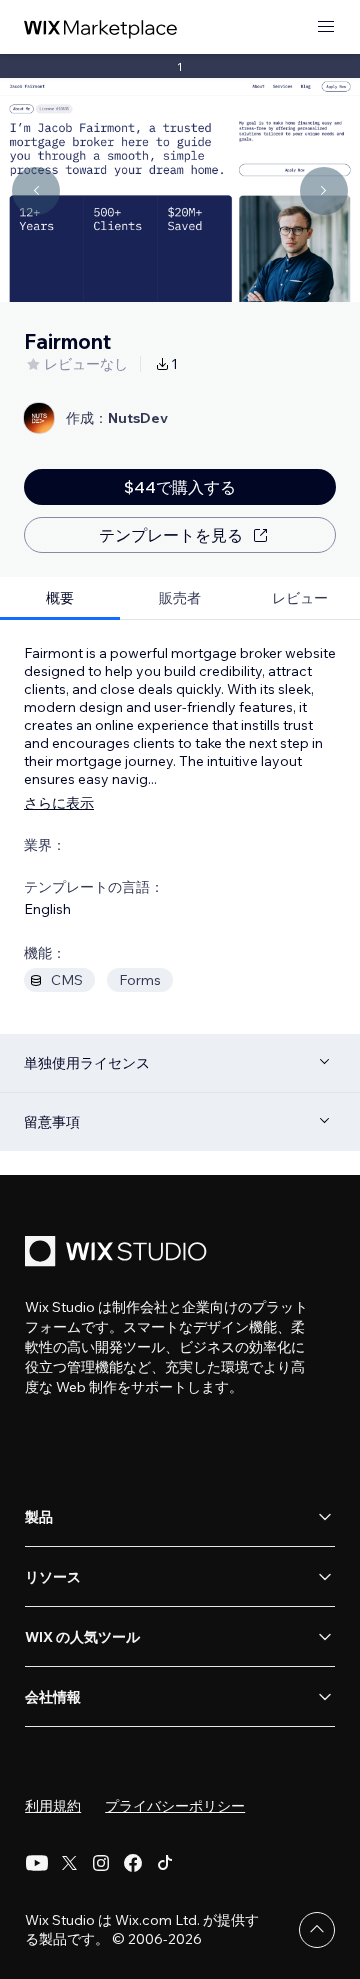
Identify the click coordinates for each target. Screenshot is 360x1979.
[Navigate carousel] (36, 191)
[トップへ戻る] (317, 1930)
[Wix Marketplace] (101, 27)
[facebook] (133, 1863)
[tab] (60, 598)
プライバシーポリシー (175, 1806)
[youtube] (37, 1863)
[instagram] (101, 1863)
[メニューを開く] (326, 27)
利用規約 (53, 1806)
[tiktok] (165, 1863)
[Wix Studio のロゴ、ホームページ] (119, 1253)
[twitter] (69, 1863)
